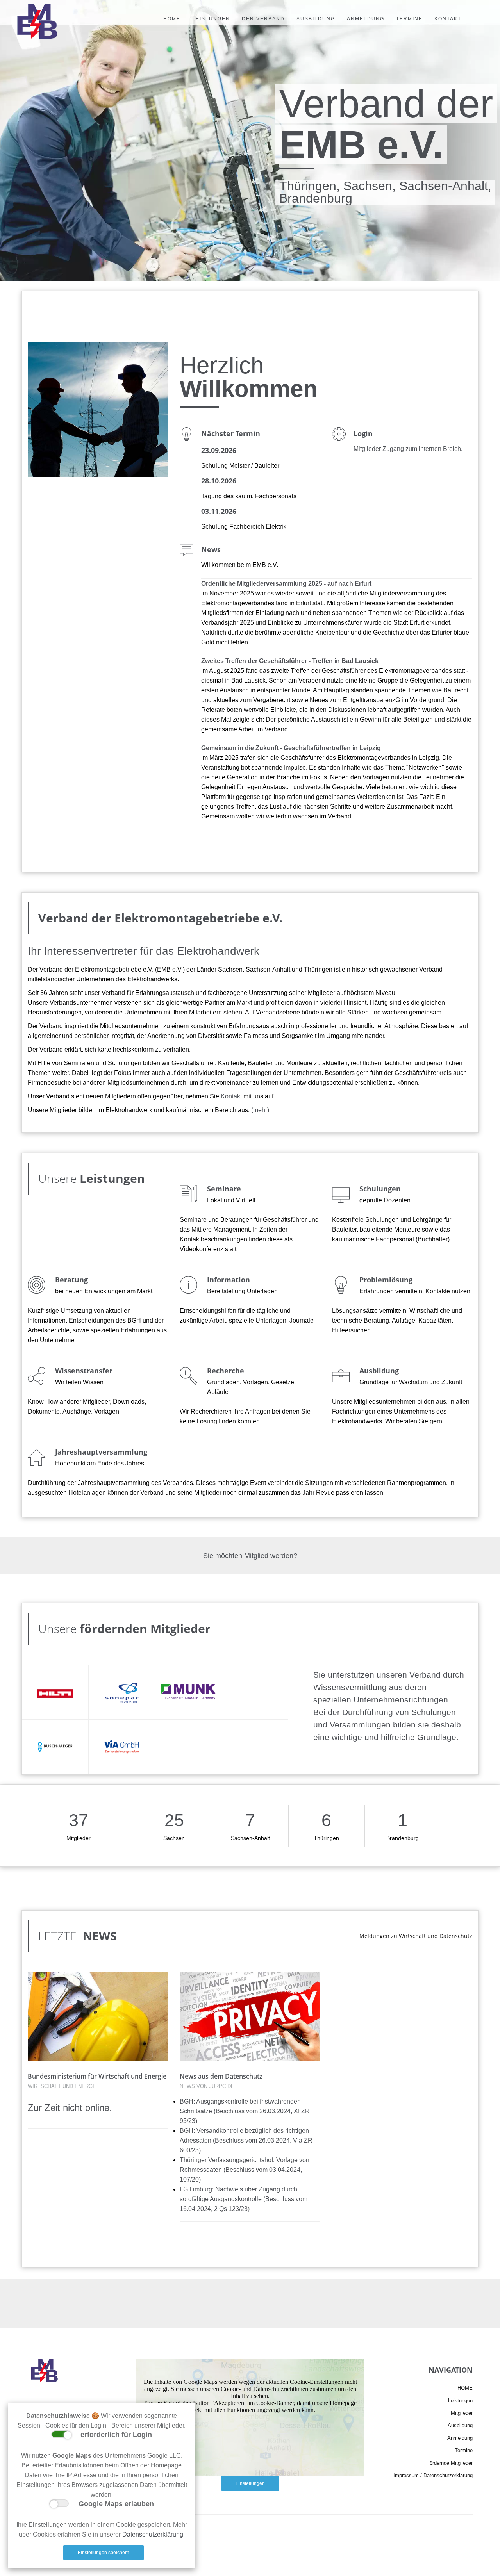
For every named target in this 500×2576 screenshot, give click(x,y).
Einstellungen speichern (104, 2553)
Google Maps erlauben (114, 2504)
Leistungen (112, 1178)
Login (363, 433)
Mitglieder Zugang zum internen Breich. (408, 449)
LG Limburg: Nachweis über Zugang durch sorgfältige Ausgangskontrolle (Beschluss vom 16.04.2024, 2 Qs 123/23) (244, 2199)
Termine (464, 2450)
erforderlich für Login (114, 2435)
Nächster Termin (231, 433)
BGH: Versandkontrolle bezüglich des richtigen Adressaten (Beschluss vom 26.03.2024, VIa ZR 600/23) (246, 2140)
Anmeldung (460, 2438)
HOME (465, 2388)
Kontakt (231, 1096)
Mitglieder (462, 2413)
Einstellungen (250, 2483)
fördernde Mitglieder (450, 2463)
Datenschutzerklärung (153, 2534)
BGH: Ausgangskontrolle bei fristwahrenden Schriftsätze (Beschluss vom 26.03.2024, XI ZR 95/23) (245, 2111)
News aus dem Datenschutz (221, 2076)
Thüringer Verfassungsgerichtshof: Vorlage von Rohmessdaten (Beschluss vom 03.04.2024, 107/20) (245, 2170)
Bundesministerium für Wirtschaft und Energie (97, 2076)
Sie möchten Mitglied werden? (250, 1556)
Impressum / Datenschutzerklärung (433, 2475)
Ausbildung (460, 2425)
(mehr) (260, 1110)
